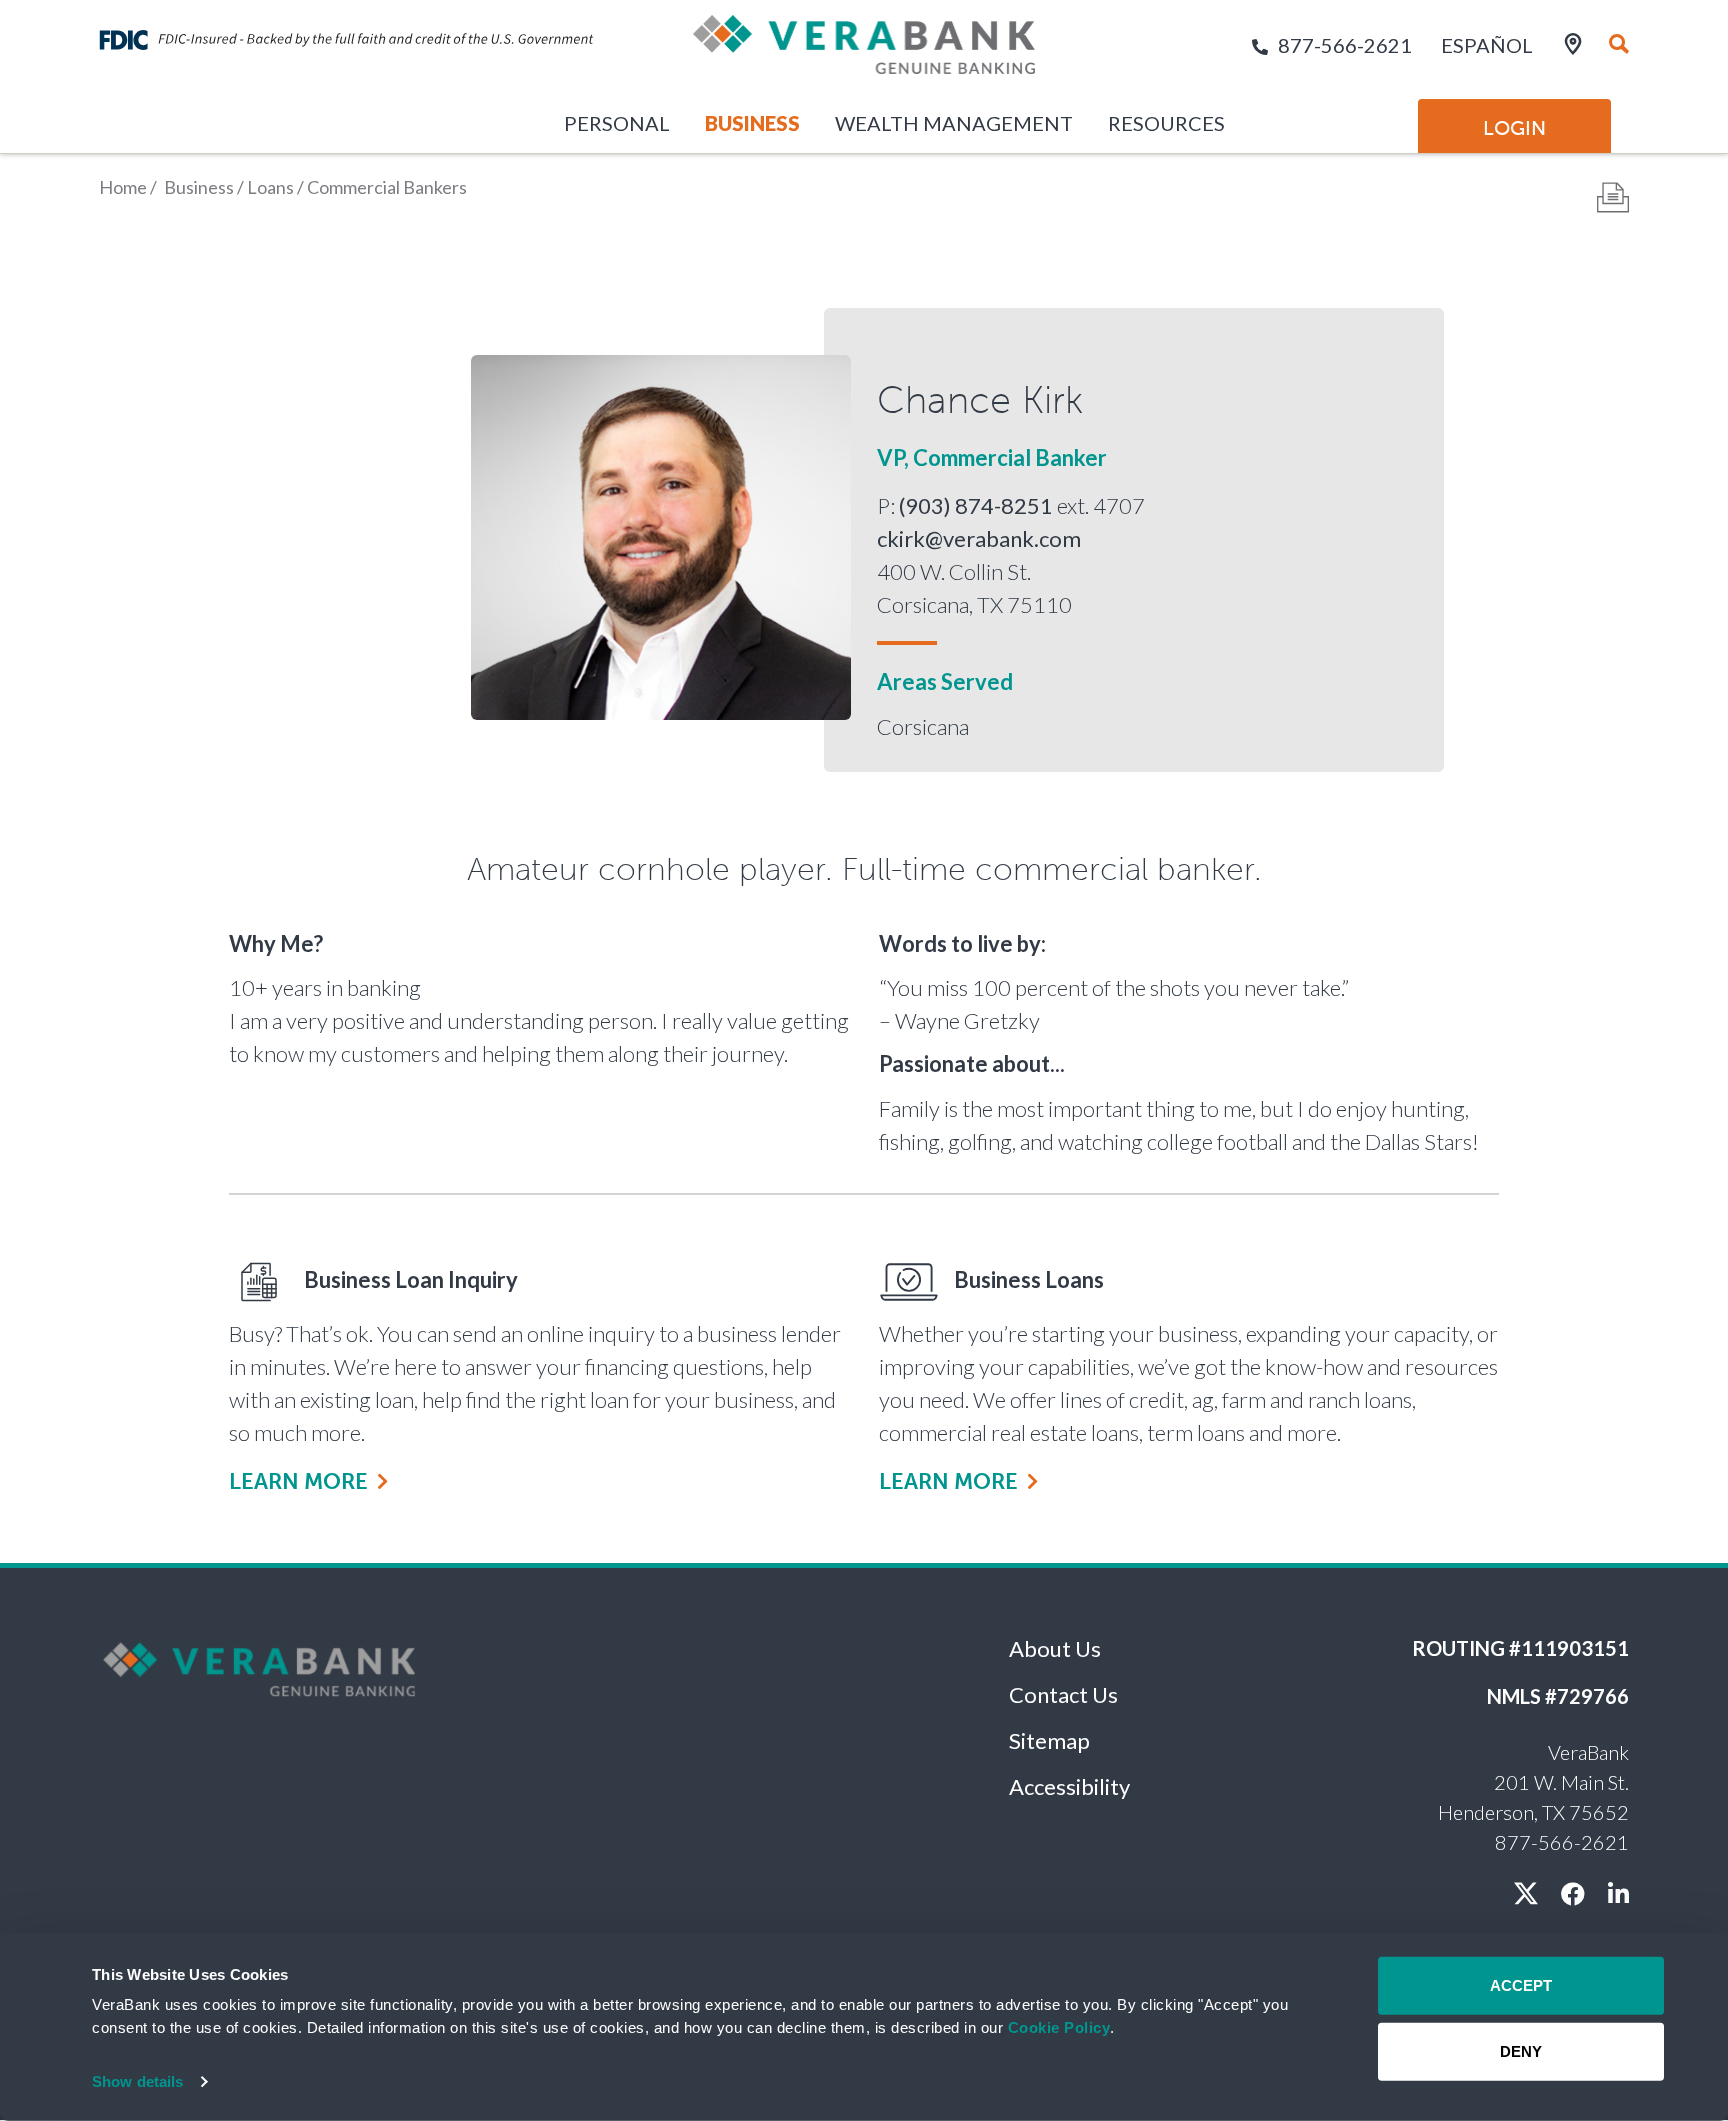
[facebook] (1573, 1893)
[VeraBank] (864, 53)
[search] (1619, 45)
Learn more (298, 1481)
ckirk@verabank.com (979, 538)
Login (1514, 128)
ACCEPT (1521, 1985)
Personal (617, 123)
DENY (1521, 2050)
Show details (137, 2081)
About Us (1055, 1648)
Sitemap (1049, 1740)
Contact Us (1063, 1694)
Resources (1166, 123)
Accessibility (1069, 1786)
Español (1487, 45)
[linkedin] (1618, 1893)
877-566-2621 (1345, 45)
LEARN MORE (948, 1481)
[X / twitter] (1526, 1893)
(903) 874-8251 (976, 505)
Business (752, 123)
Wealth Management (954, 123)
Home (123, 187)
